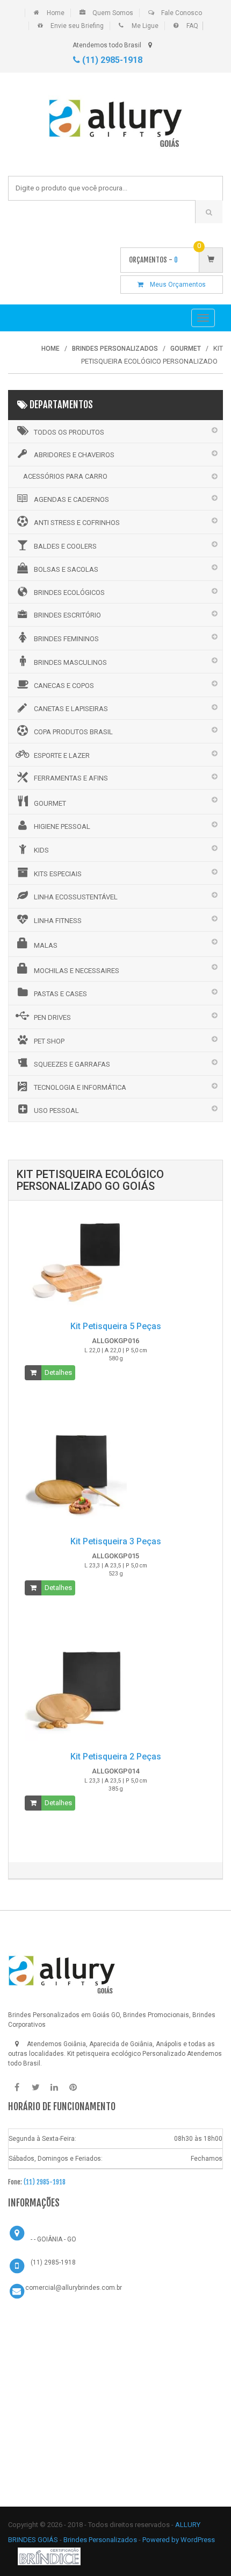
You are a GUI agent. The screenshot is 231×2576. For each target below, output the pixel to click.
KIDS (41, 850)
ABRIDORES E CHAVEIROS (74, 455)
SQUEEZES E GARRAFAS (72, 1064)
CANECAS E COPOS (64, 686)
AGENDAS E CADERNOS (71, 499)
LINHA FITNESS (58, 921)
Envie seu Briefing (77, 26)
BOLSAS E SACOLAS (66, 569)
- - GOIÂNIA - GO (53, 2239)
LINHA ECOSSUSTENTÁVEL (76, 897)
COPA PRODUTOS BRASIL (73, 732)
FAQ (192, 26)
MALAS (46, 945)
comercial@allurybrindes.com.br (74, 2288)
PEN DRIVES (52, 1017)
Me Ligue (145, 26)
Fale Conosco (182, 13)
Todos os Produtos (69, 432)
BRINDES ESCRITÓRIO (67, 615)
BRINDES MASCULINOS (70, 662)
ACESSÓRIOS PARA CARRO (65, 476)
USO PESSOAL (56, 1110)
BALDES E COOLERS (65, 546)
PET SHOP (49, 1041)
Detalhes (58, 1372)
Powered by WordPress (179, 2540)
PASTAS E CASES (60, 994)
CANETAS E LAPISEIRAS (71, 709)
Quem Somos (113, 13)
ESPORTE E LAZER (62, 755)
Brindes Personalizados (101, 2540)
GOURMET (50, 803)
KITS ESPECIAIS (58, 874)
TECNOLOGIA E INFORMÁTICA (80, 1087)
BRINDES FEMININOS (66, 639)
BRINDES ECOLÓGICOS (69, 592)
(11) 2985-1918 (111, 60)
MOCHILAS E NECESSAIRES (77, 971)
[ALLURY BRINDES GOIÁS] (62, 1971)
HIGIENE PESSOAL (62, 826)
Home (56, 13)
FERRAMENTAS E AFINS (71, 778)
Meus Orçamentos (175, 285)
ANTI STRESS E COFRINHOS (77, 523)
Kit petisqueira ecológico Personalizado (126, 2054)
